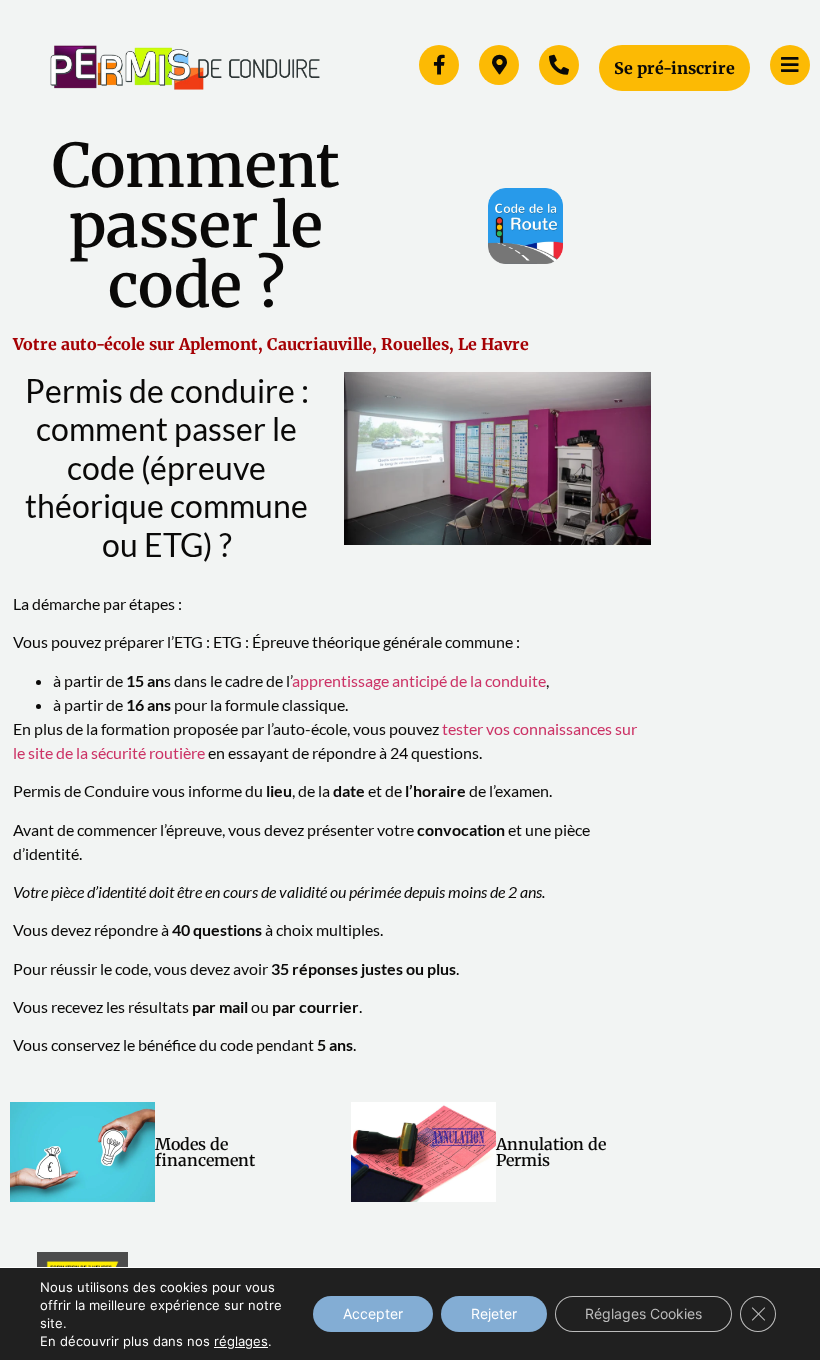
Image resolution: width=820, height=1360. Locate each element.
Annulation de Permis (551, 1152)
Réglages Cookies (643, 1313)
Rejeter (494, 1313)
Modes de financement (205, 1152)
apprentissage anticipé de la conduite (419, 680)
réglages (241, 1341)
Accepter (373, 1313)
